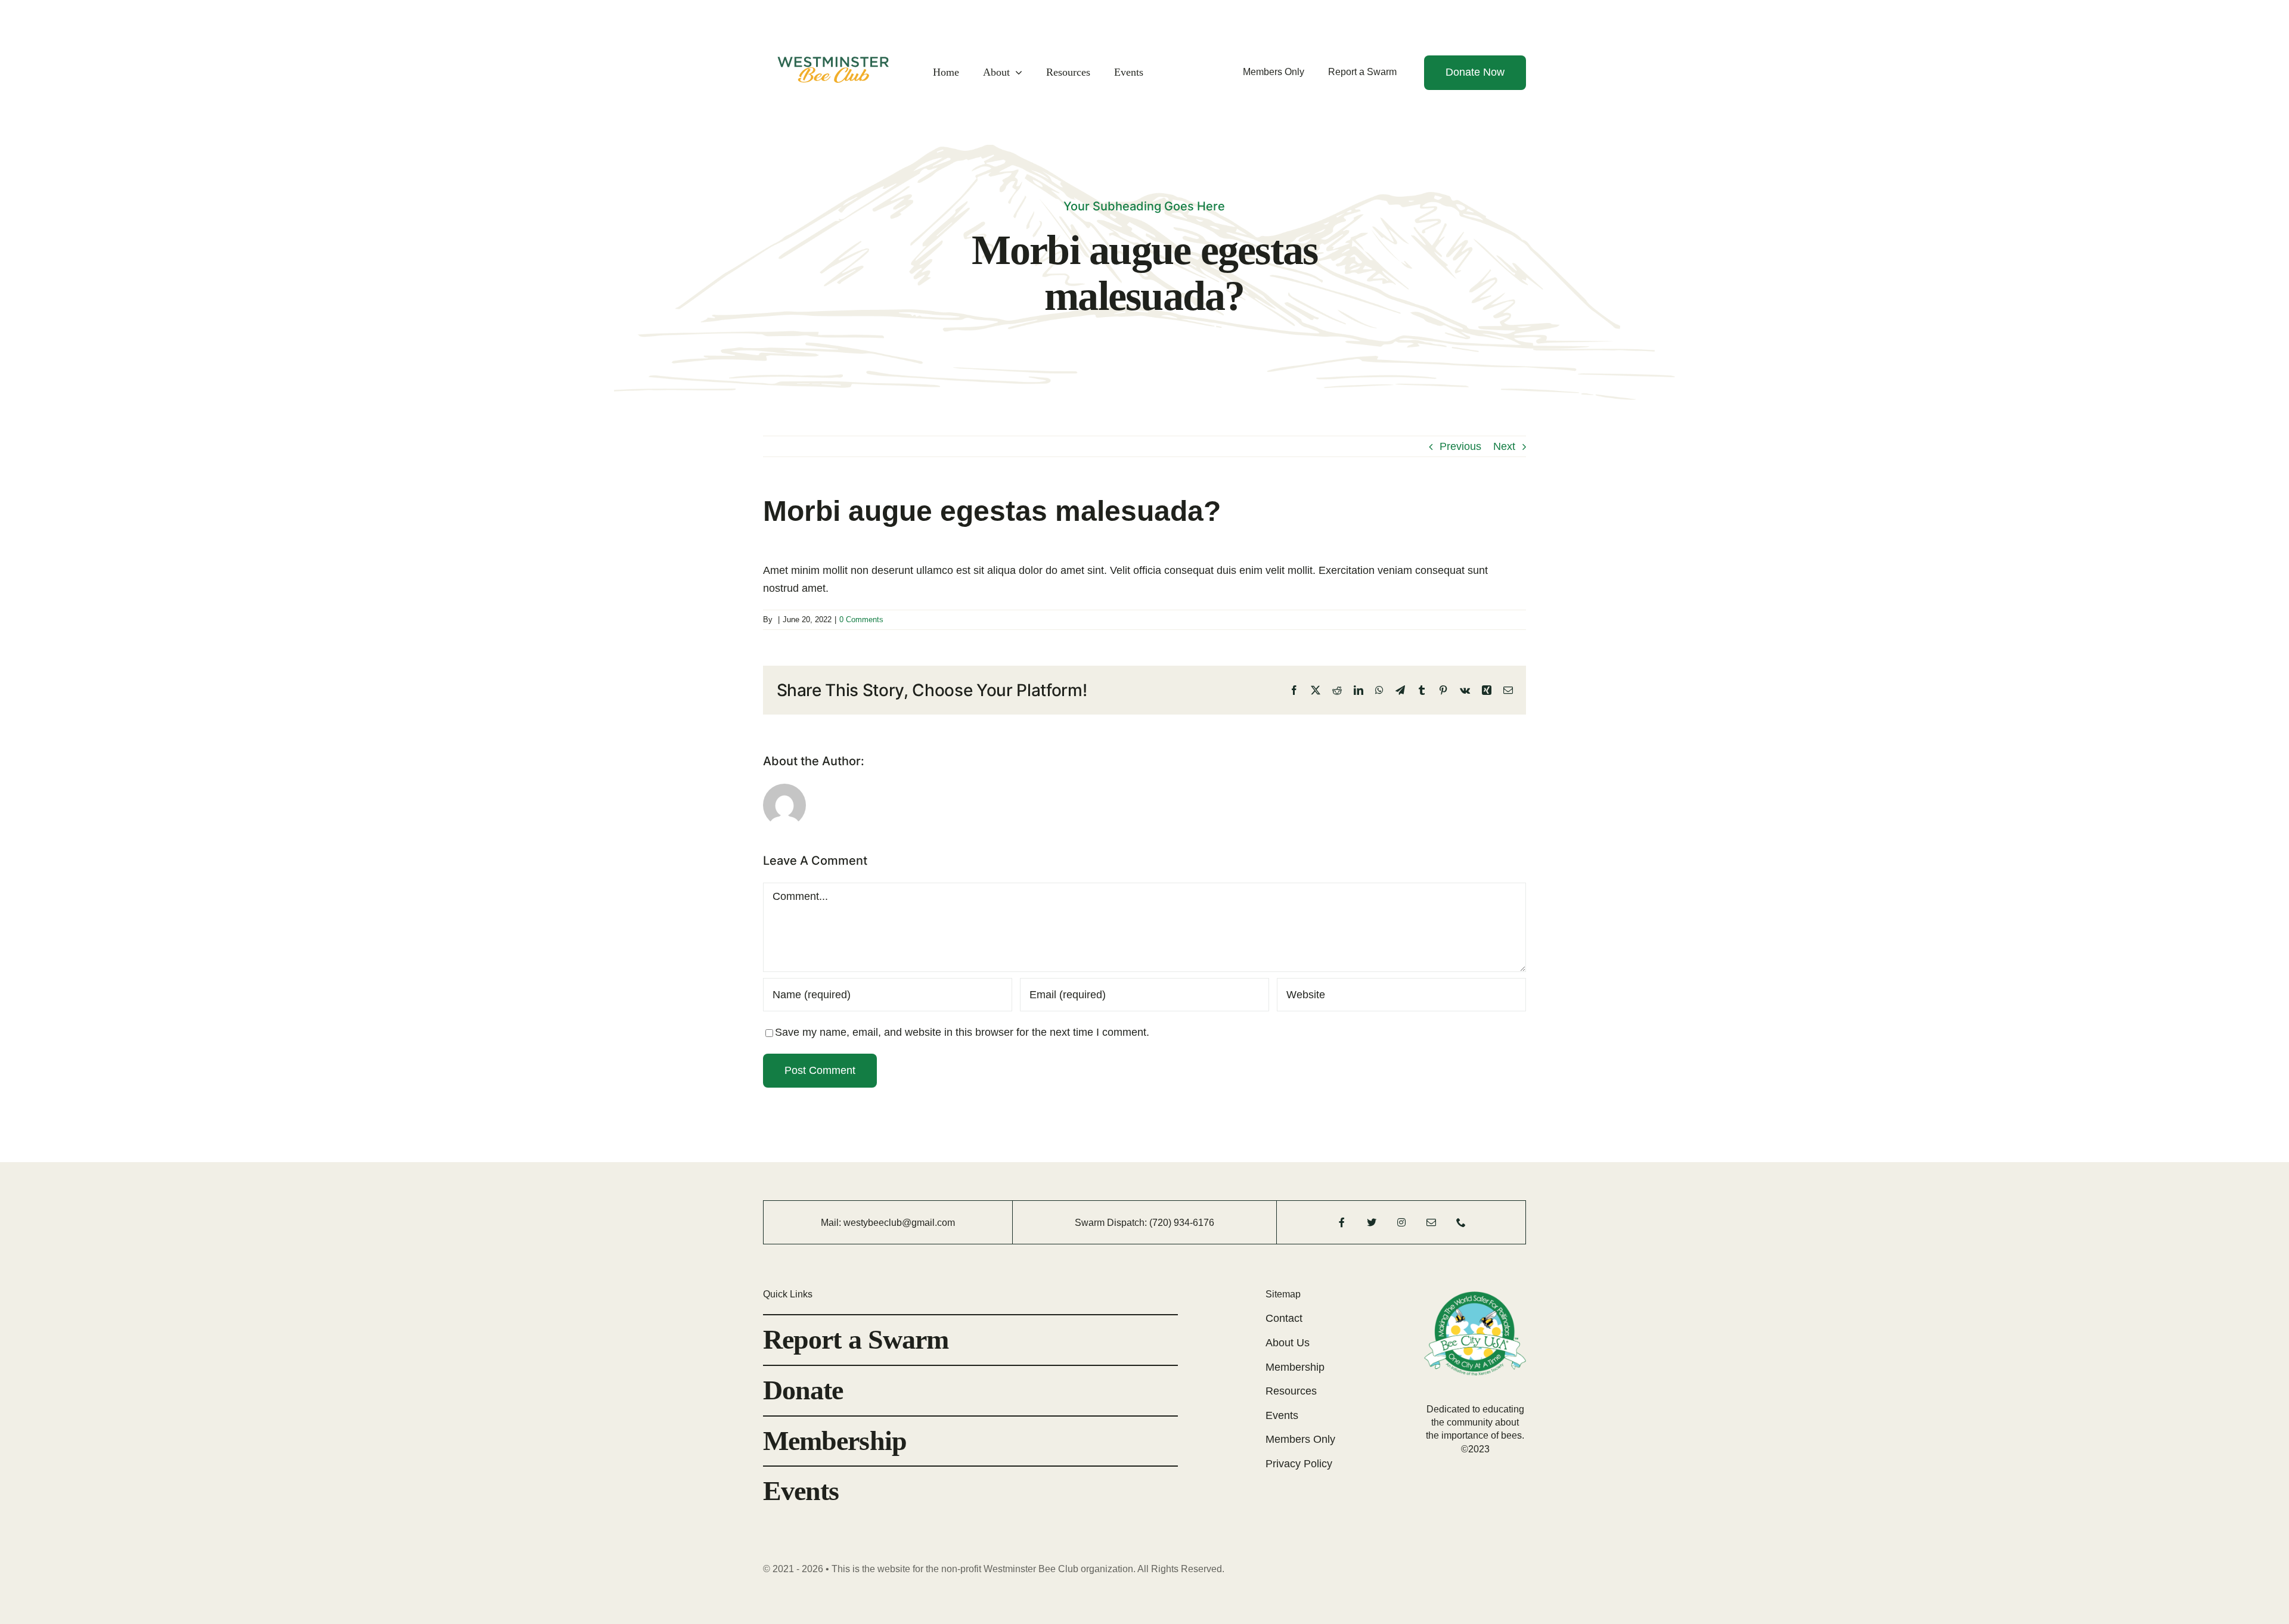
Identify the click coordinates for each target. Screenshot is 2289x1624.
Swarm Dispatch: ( (1114, 1223)
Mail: (832, 1223)
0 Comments (861, 620)
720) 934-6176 (1183, 1223)
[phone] (1461, 1222)
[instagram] (1401, 1222)
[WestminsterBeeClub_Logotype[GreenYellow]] (833, 21)
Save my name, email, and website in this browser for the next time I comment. (962, 1032)
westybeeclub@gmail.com (899, 1223)
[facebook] (1342, 1222)
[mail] (1431, 1222)
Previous (1460, 446)
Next (1504, 446)
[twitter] (1372, 1222)
